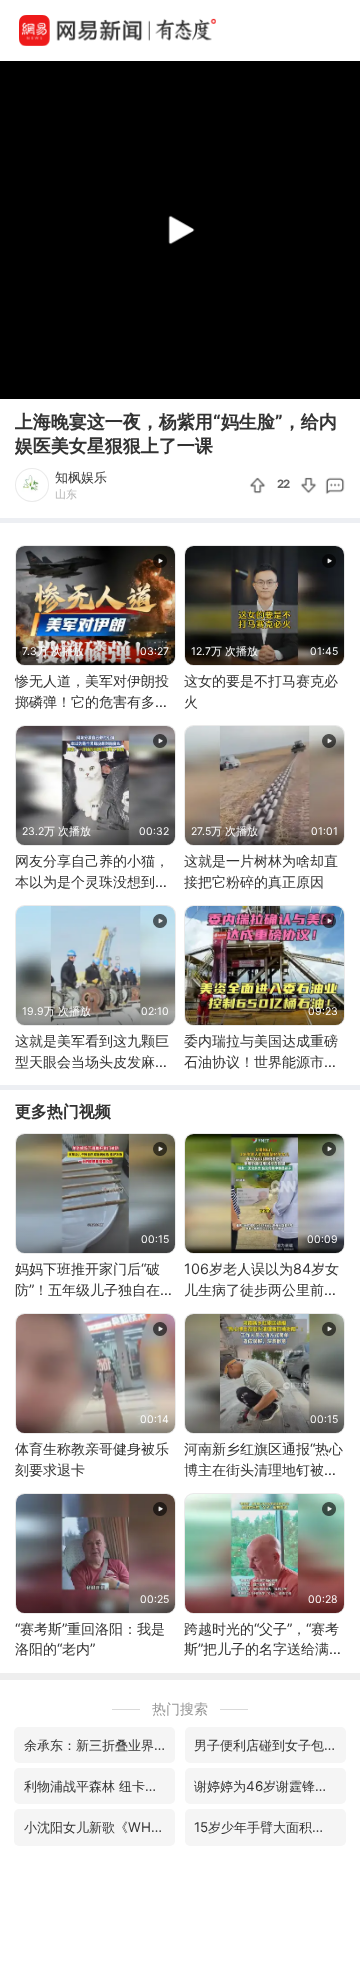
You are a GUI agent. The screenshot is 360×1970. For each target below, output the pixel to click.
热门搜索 (180, 1708)
